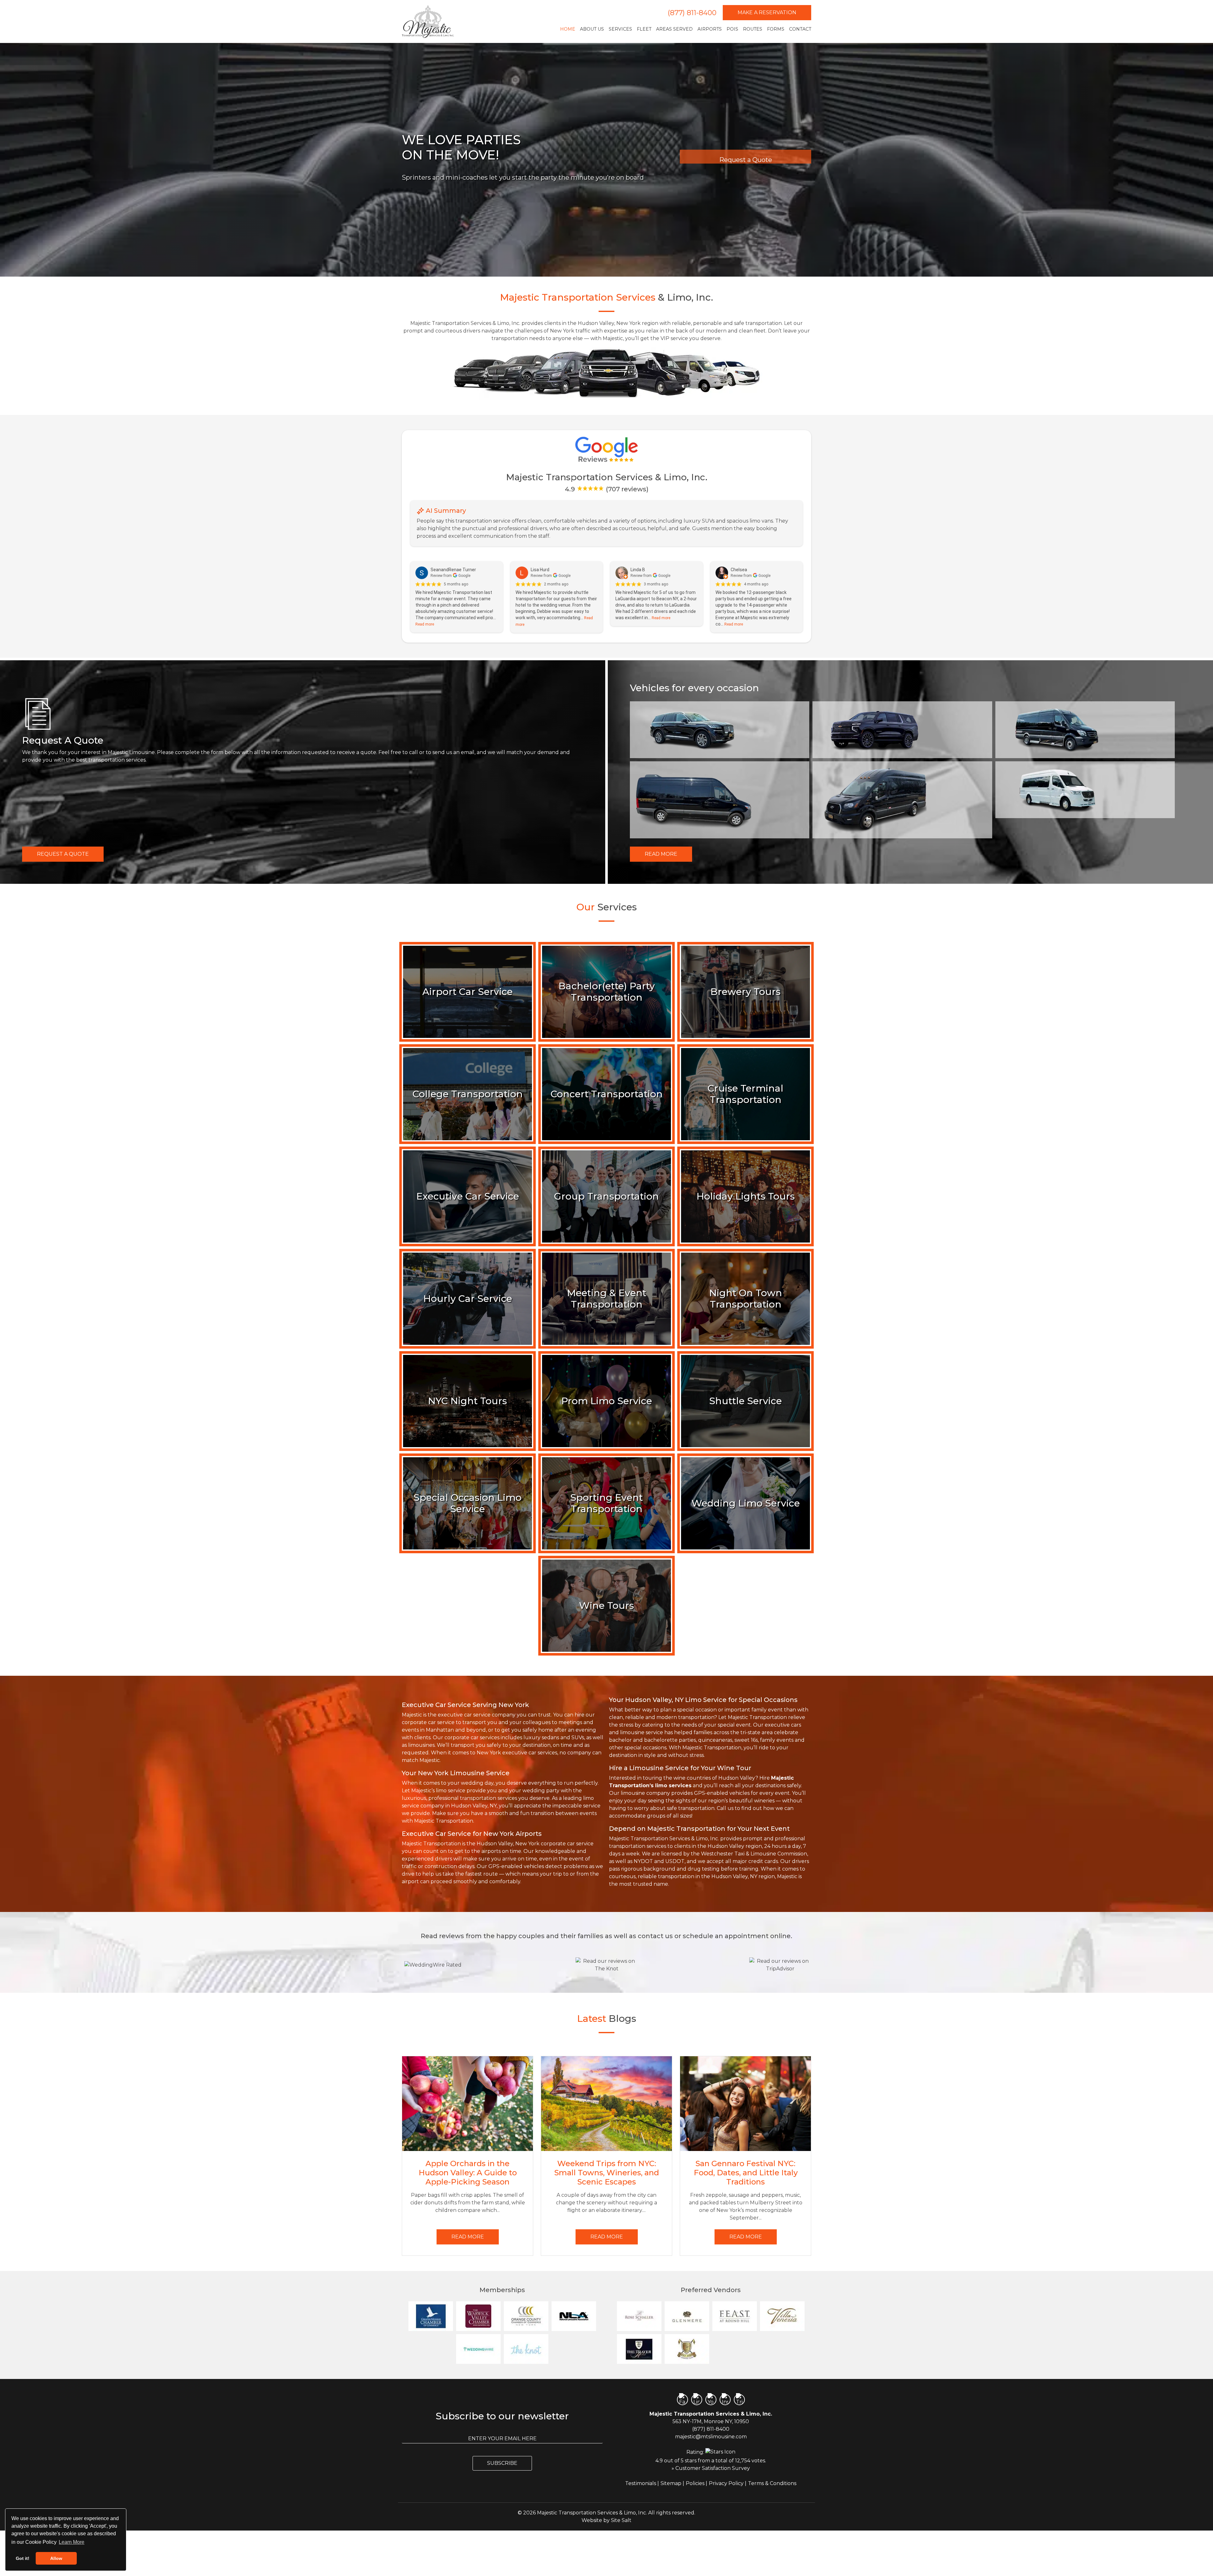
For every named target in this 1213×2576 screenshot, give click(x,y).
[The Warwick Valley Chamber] (478, 2316)
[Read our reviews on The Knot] (606, 1965)
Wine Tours (606, 1606)
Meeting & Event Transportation (607, 1299)
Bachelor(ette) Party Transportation (607, 992)
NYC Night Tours (468, 1401)
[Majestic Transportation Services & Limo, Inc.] (428, 21)
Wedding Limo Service (746, 1503)
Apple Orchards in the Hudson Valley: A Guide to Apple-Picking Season (468, 2173)
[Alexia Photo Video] (782, 2349)
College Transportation (468, 1094)
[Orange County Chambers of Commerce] (526, 2316)
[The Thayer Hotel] (639, 2349)
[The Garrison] (735, 2349)
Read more (425, 624)
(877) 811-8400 (692, 13)
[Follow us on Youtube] (711, 2400)
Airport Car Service (468, 992)
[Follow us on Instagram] (725, 2400)
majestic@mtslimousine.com (711, 2437)
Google (464, 576)
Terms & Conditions (772, 2483)
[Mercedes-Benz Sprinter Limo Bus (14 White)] (1085, 790)
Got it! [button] (23, 2558)
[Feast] (735, 2316)
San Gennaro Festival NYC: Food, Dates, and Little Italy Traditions (746, 2173)
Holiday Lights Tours (746, 1196)
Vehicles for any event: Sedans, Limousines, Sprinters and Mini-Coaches (513, 185)
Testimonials (641, 2483)
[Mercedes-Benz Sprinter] (720, 800)
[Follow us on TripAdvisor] (739, 2400)
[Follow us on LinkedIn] (697, 2400)
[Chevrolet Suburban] (902, 730)
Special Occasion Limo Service (468, 1503)
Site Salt (621, 2520)
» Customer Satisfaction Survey (711, 2468)
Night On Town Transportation (746, 1299)
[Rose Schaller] (639, 2316)
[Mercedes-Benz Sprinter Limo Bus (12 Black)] (1085, 730)
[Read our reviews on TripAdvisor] (780, 1965)
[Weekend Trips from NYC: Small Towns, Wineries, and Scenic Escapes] (606, 2104)
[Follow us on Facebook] (682, 2400)
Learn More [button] (72, 2542)
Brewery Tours (745, 992)
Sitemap (671, 2483)
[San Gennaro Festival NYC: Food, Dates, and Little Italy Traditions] (745, 2104)
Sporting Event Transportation (606, 1503)
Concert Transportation (607, 1094)
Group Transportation (606, 1196)
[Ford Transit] (902, 800)
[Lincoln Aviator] (720, 730)
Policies (695, 2483)
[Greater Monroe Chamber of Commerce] (431, 2316)
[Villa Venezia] (782, 2316)
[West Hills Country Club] (687, 2349)
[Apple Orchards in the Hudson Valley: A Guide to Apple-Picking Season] (468, 2104)
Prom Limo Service (607, 1401)
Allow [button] (56, 2558)
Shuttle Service (745, 1401)
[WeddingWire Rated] (433, 1965)
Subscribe (502, 2463)
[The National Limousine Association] (574, 2316)
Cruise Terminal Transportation (745, 1094)
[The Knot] (526, 2349)
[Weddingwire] (478, 2349)
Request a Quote (63, 854)
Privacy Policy (726, 2483)
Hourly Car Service (468, 1299)
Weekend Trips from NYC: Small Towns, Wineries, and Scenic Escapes (607, 2173)
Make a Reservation (767, 12)
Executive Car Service (468, 1196)
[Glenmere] (687, 2316)
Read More (661, 854)
